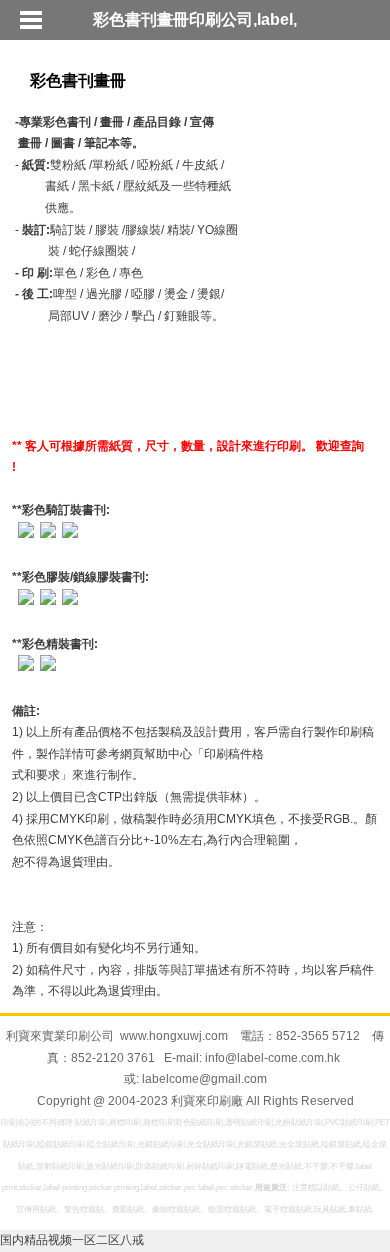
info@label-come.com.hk (272, 1058)
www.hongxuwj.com (174, 1036)
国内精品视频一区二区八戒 (72, 1240)
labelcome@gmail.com (204, 1079)
